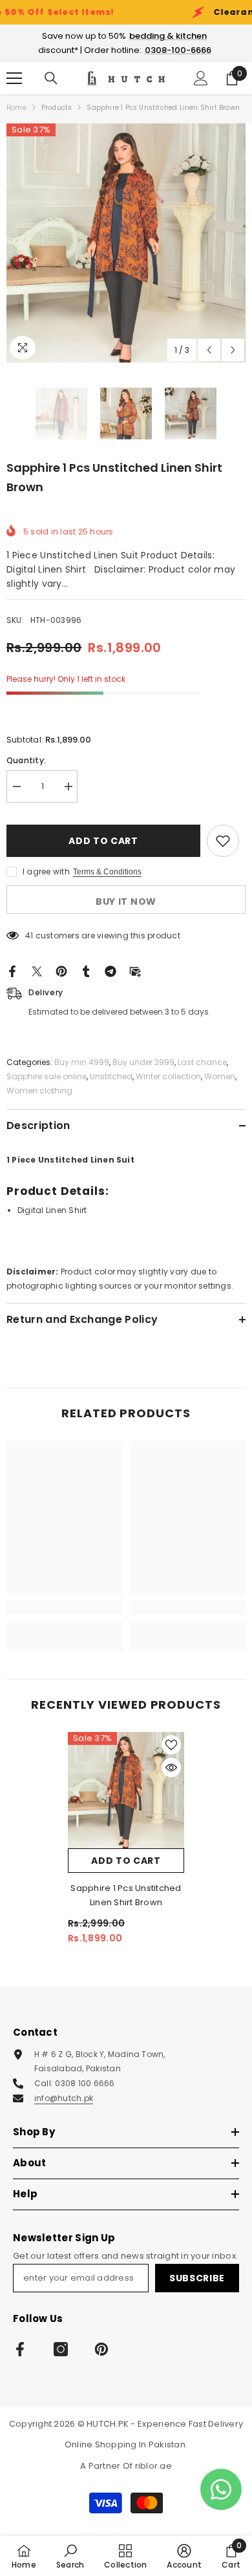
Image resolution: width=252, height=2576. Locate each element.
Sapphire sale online (47, 1076)
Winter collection (168, 1076)
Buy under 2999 (143, 1062)
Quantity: (26, 760)
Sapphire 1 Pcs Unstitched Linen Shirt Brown (126, 1895)
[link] (65, 1608)
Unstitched (111, 1076)
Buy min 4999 (82, 1062)
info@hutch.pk (64, 2098)
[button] (209, 350)
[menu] (14, 78)
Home (16, 108)
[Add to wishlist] (223, 841)
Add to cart (103, 841)
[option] (126, 243)
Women (220, 1076)
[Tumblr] (86, 970)
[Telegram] (110, 970)
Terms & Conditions (107, 872)
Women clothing (39, 1091)
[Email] (135, 970)
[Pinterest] (61, 970)
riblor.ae (153, 2466)
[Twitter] (37, 970)
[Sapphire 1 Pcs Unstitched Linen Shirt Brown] (126, 1790)
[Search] (51, 78)
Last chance (202, 1062)
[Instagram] (61, 2349)
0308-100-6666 (178, 50)
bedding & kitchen (168, 36)
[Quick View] (171, 1768)
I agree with (46, 871)
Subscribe (197, 2278)
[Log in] (201, 78)
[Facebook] (12, 970)
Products (57, 108)
